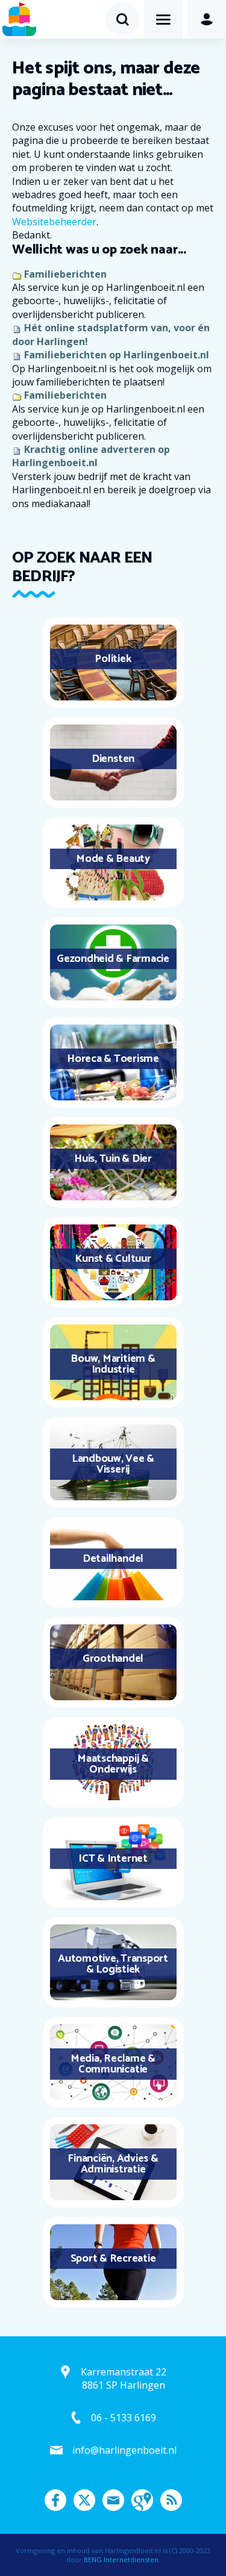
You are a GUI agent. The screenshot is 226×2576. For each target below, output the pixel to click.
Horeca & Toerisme (113, 1059)
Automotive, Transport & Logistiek (113, 1964)
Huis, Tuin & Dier (113, 1159)
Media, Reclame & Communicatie (113, 2064)
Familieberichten (65, 274)
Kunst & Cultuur (113, 1259)
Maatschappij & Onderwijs (113, 1764)
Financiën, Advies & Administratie (113, 2164)
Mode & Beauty (113, 859)
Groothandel (113, 1659)
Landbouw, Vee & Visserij (113, 1464)
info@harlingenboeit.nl (124, 2450)
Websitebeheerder (54, 222)
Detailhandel (113, 1559)
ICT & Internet (113, 1859)
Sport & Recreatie (113, 2259)
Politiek (113, 659)
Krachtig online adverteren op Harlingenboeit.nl (91, 456)
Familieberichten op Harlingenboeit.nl (117, 355)
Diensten (113, 759)
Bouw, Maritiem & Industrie (113, 1364)
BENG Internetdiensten (121, 2559)
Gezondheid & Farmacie (113, 959)
